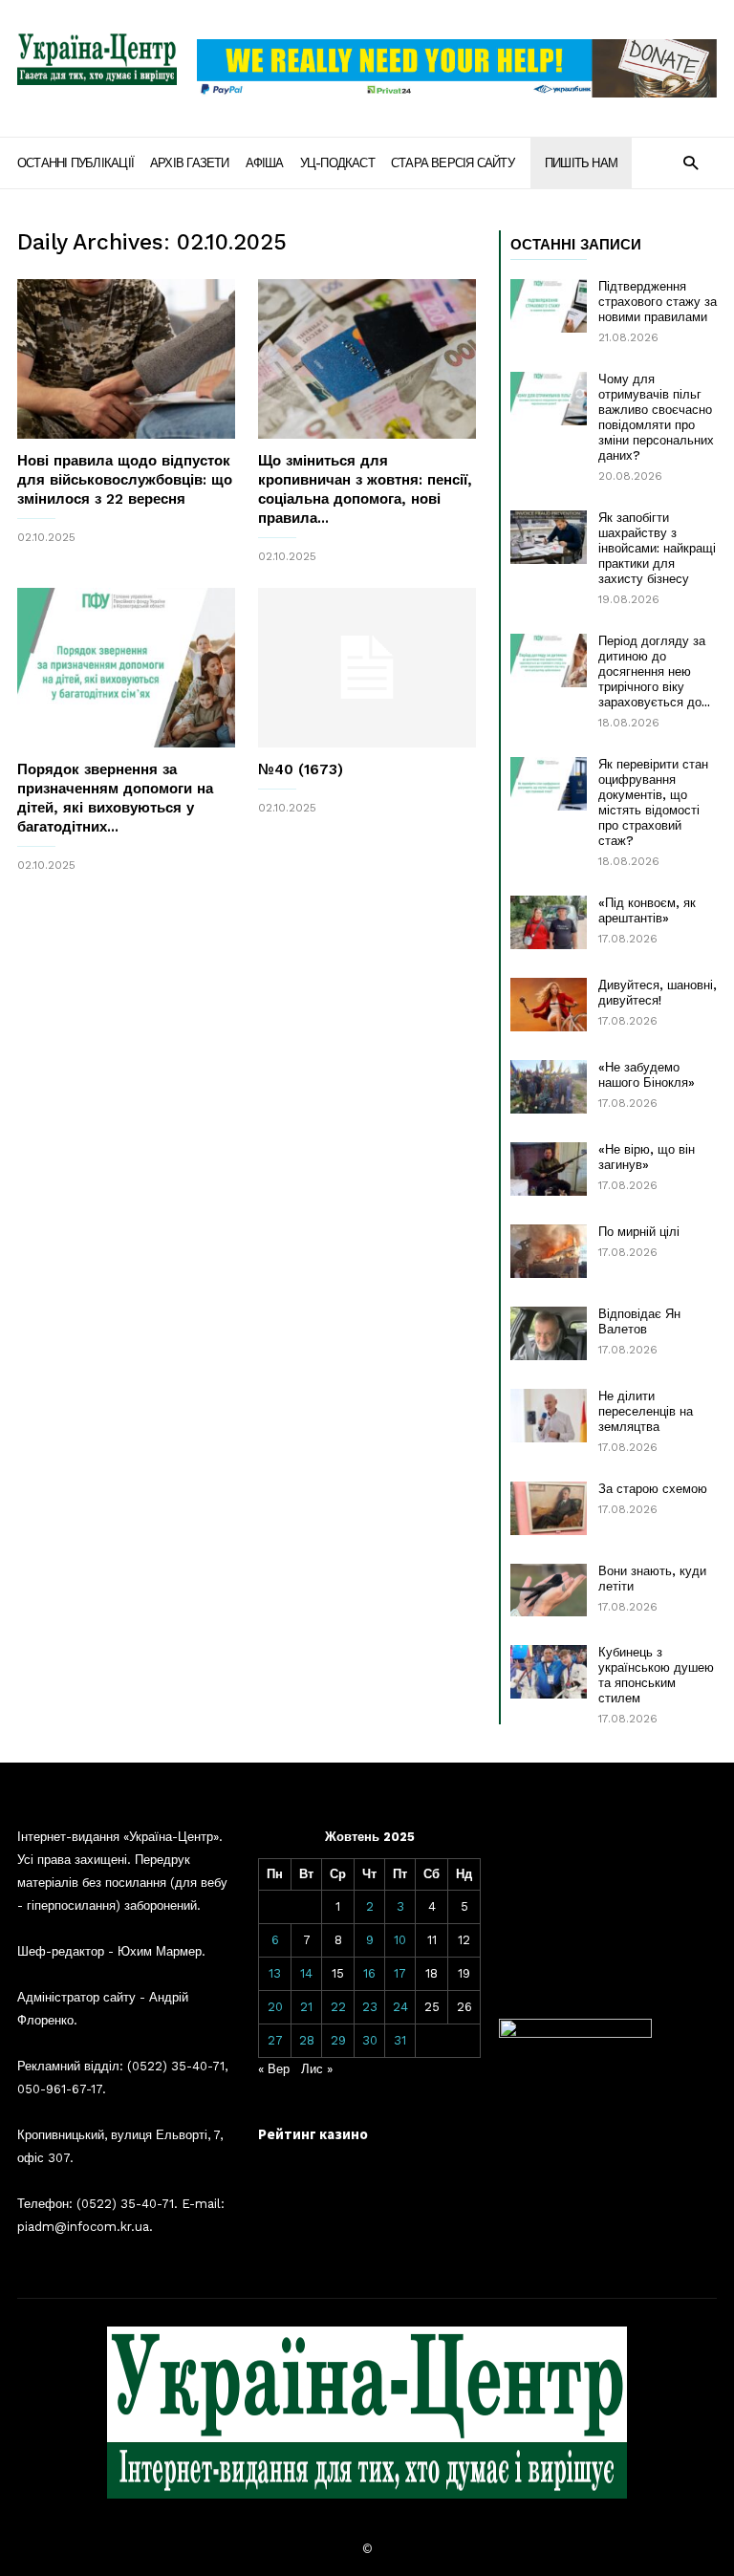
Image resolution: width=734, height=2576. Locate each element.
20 (275, 2007)
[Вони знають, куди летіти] (549, 1590)
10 (400, 1940)
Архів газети (190, 163)
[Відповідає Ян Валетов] (549, 1333)
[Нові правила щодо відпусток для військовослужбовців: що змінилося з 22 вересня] (126, 359)
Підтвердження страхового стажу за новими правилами (658, 302)
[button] (691, 162)
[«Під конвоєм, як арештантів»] (549, 922)
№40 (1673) (301, 769)
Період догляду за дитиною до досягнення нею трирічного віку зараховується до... (654, 671)
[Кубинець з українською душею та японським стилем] (549, 1672)
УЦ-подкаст (337, 163)
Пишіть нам (581, 163)
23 (370, 2007)
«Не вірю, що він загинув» (647, 1157)
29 (338, 2040)
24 (400, 2007)
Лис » (317, 2069)
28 (307, 2040)
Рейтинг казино (313, 2134)
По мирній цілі (639, 1232)
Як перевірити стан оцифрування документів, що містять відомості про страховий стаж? (653, 802)
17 (400, 1973)
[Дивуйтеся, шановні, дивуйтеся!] (549, 1005)
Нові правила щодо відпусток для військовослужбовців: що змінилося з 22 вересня (125, 480)
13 (275, 1973)
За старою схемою (653, 1489)
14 (306, 1973)
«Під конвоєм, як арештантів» (647, 910)
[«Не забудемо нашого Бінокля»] (549, 1087)
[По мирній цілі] (549, 1251)
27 (275, 2040)
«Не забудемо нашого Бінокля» (647, 1075)
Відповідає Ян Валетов (639, 1321)
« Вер (274, 2069)
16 (369, 1973)
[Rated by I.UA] (575, 2034)
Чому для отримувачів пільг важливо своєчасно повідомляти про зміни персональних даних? (656, 417)
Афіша (265, 163)
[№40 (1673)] (367, 668)
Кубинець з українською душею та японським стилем (656, 1675)
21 (306, 2007)
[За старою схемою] (549, 1508)
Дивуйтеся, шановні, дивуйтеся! (658, 993)
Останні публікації (76, 163)
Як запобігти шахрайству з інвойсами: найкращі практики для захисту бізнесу (657, 548)
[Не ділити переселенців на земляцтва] (549, 1416)
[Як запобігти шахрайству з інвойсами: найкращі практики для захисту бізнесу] (549, 537)
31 (400, 2040)
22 (338, 2007)
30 (370, 2040)
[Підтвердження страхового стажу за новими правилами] (549, 306)
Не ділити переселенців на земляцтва (646, 1411)
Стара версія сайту (453, 163)
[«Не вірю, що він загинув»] (549, 1169)
